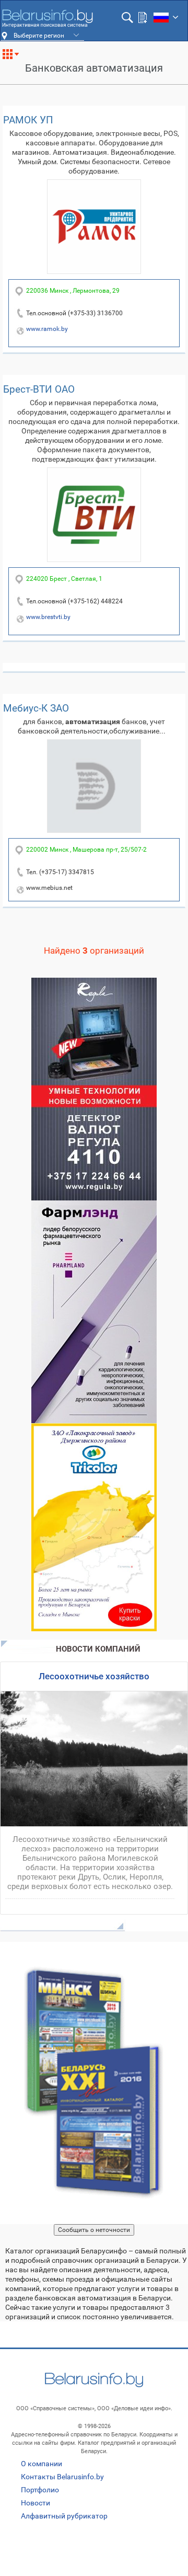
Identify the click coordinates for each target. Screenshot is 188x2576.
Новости (36, 2503)
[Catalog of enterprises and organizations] (47, 18)
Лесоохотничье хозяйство (94, 1676)
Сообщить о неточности (94, 2230)
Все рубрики (15, 58)
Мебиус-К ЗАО (36, 708)
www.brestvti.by (48, 617)
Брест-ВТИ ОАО (39, 389)
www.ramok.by (47, 329)
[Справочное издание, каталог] (94, 2083)
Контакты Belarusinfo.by (62, 2477)
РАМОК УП (28, 120)
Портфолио (40, 2490)
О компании (42, 2464)
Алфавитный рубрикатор (64, 2516)
